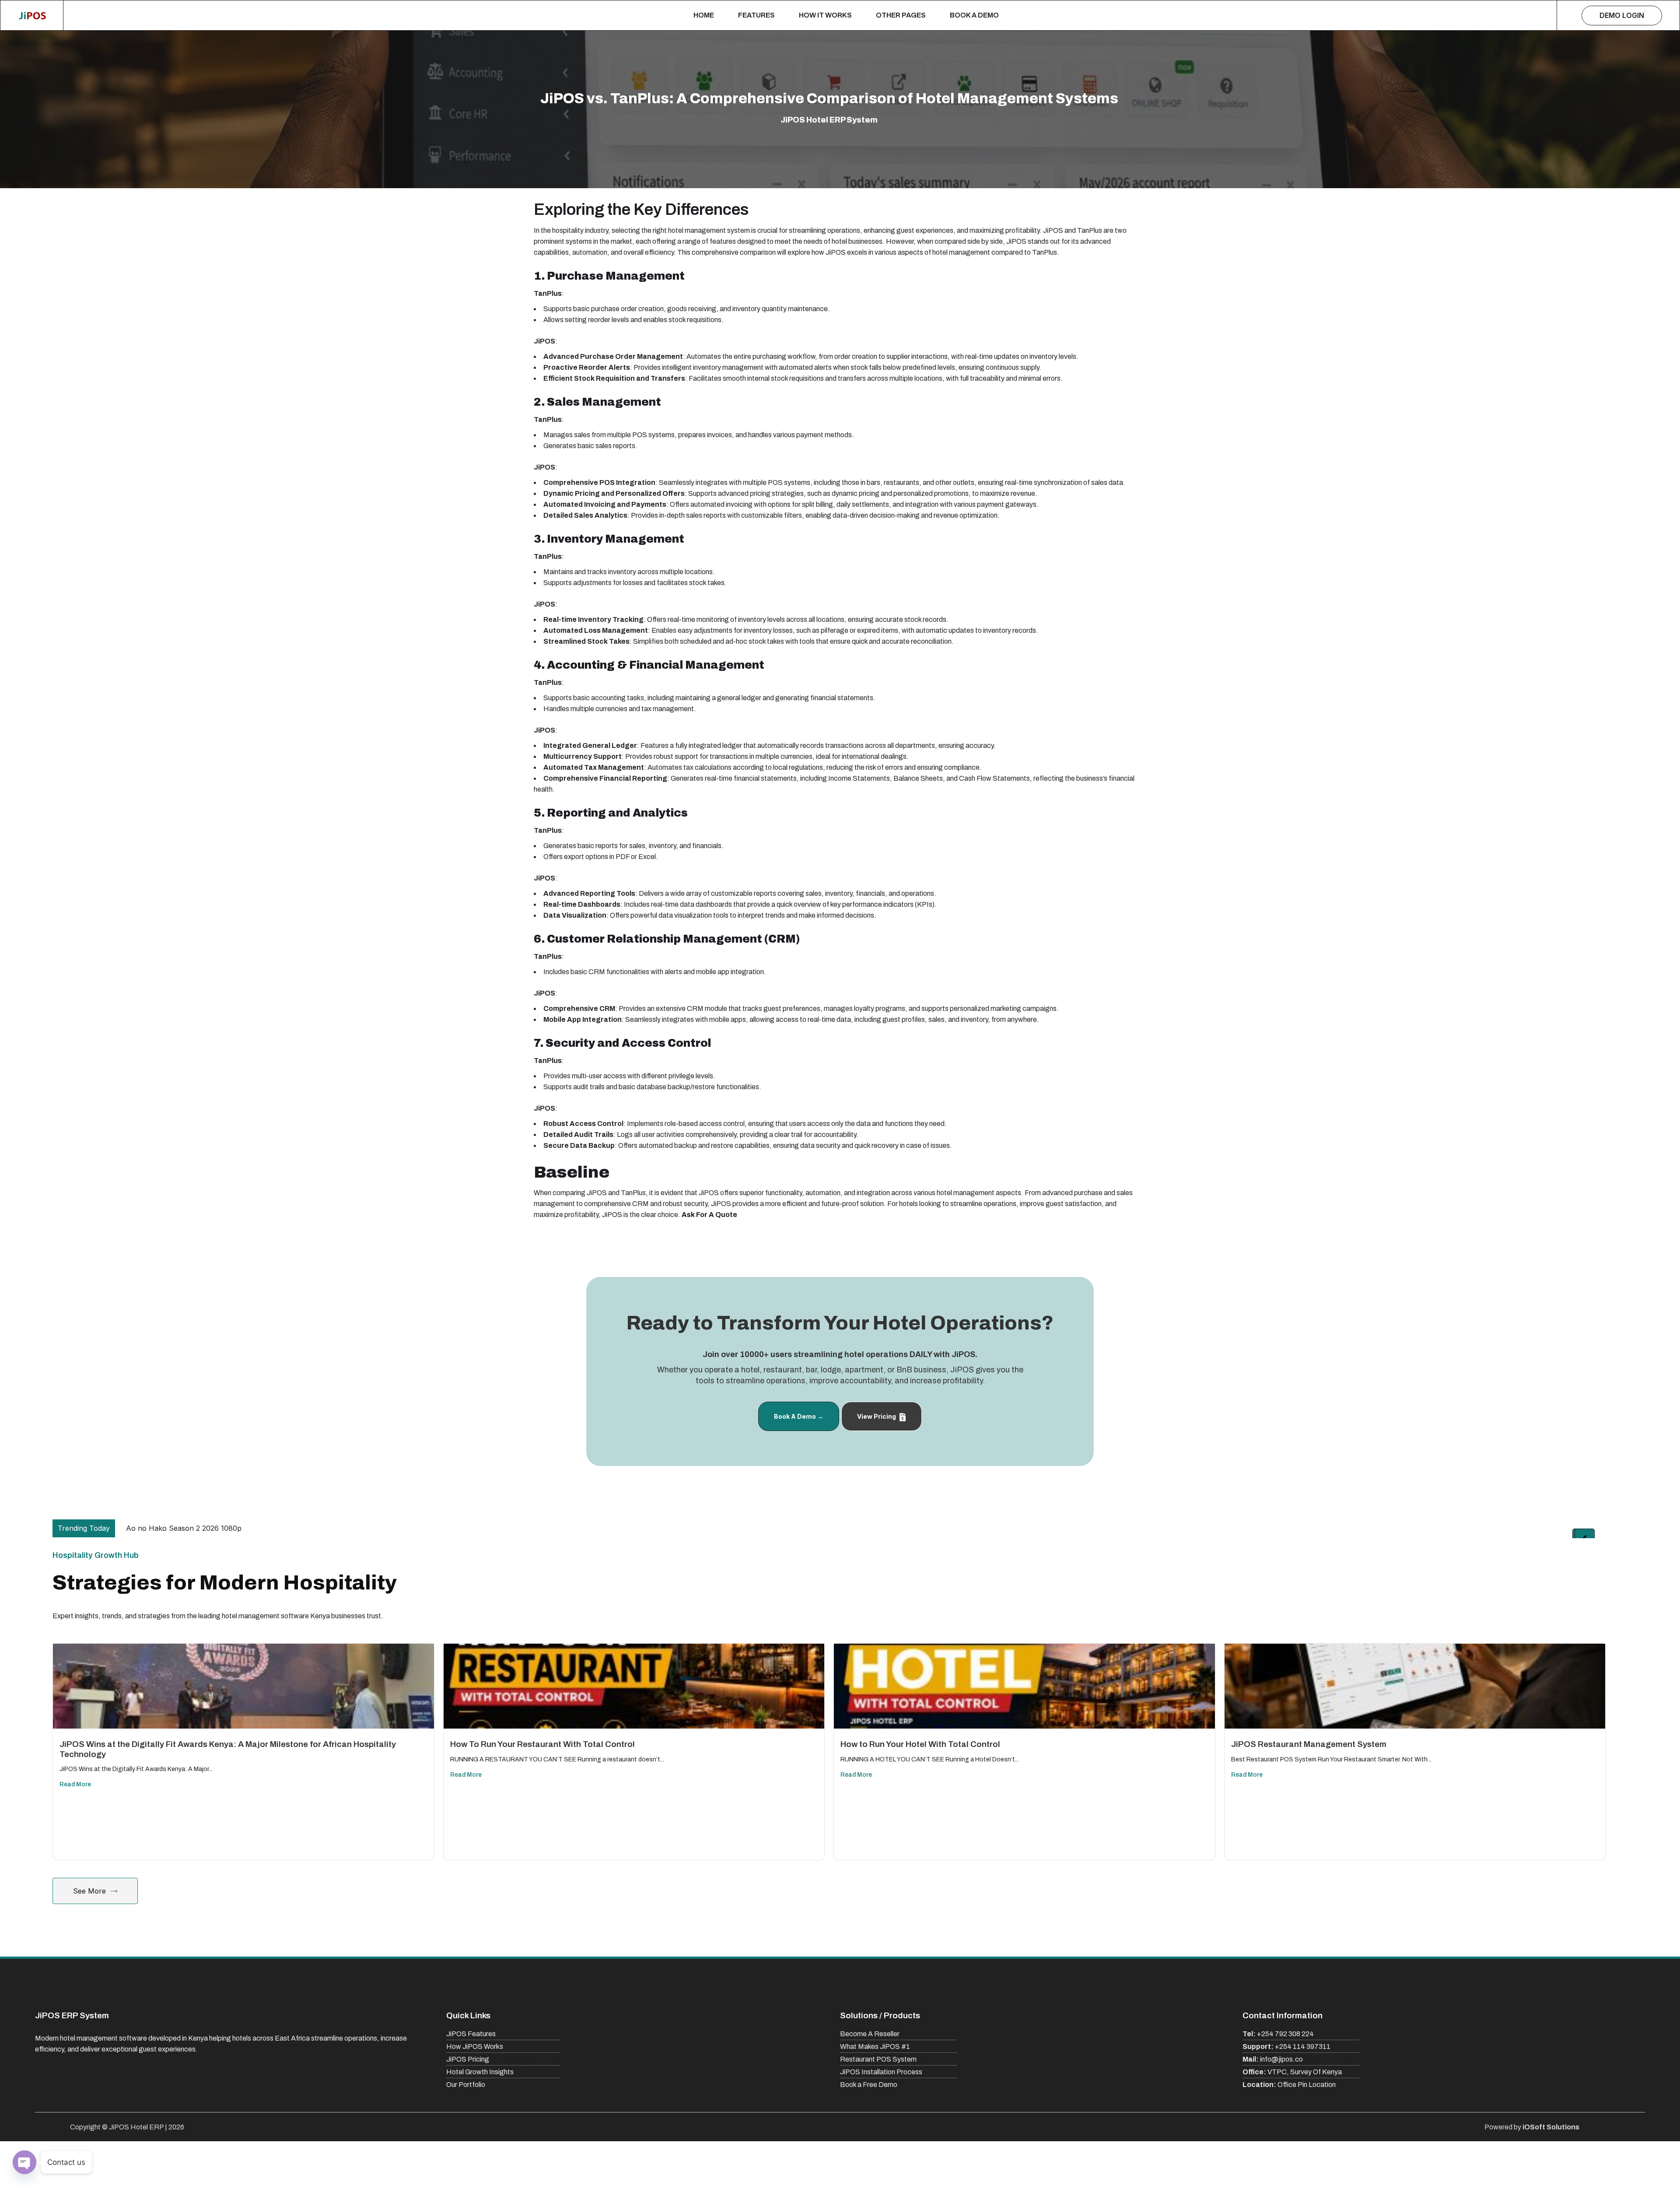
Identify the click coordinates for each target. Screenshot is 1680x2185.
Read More (75, 1784)
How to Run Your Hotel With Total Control (920, 1744)
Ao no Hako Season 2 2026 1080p (178, 1528)
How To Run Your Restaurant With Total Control (542, 1744)
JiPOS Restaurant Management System (1309, 1744)
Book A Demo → (799, 1416)
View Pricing (877, 1416)
